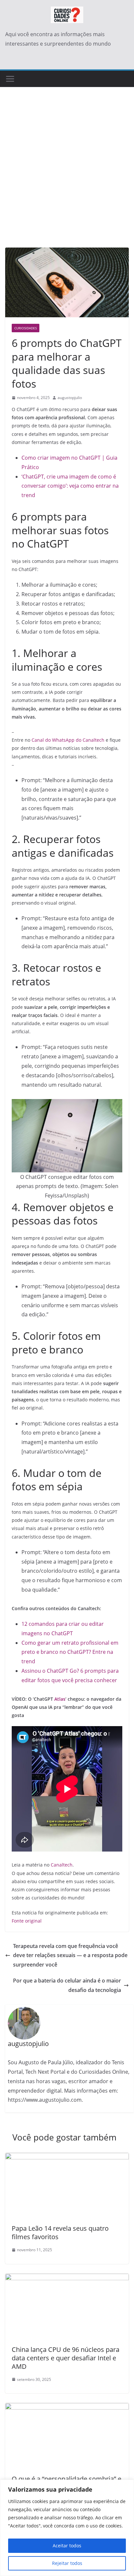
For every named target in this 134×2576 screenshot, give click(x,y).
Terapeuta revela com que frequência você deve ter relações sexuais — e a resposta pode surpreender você (70, 1955)
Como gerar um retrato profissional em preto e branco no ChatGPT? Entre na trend (70, 1652)
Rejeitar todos (67, 2563)
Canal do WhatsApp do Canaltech (68, 740)
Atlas (60, 1699)
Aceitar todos (67, 2546)
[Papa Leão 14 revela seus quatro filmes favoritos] (67, 2157)
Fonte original (27, 1921)
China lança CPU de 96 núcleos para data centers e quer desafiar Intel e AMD (66, 2358)
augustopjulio (70, 398)
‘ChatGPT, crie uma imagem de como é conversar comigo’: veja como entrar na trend (70, 486)
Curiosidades (26, 328)
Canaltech (62, 1865)
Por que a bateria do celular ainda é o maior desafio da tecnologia (67, 1985)
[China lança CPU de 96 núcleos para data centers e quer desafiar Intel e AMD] (67, 2278)
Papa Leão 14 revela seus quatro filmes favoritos (60, 2233)
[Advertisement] (67, 177)
